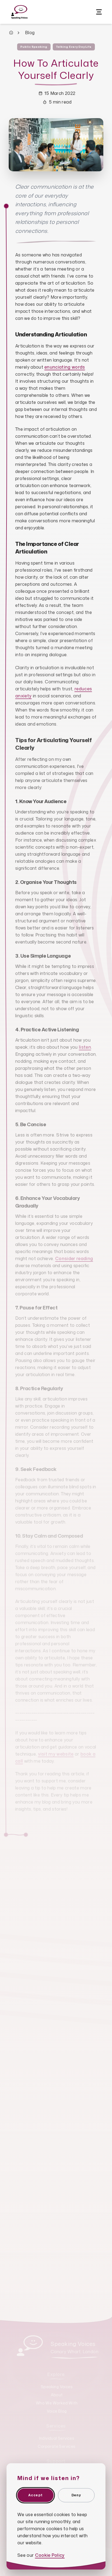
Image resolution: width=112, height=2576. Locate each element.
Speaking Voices (57, 2387)
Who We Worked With (57, 2403)
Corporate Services (57, 2446)
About (57, 2395)
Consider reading (74, 1258)
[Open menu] (99, 12)
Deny (76, 2495)
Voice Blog (57, 2411)
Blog (30, 33)
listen (85, 1047)
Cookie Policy (50, 2555)
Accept (35, 2495)
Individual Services (57, 2438)
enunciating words (65, 367)
